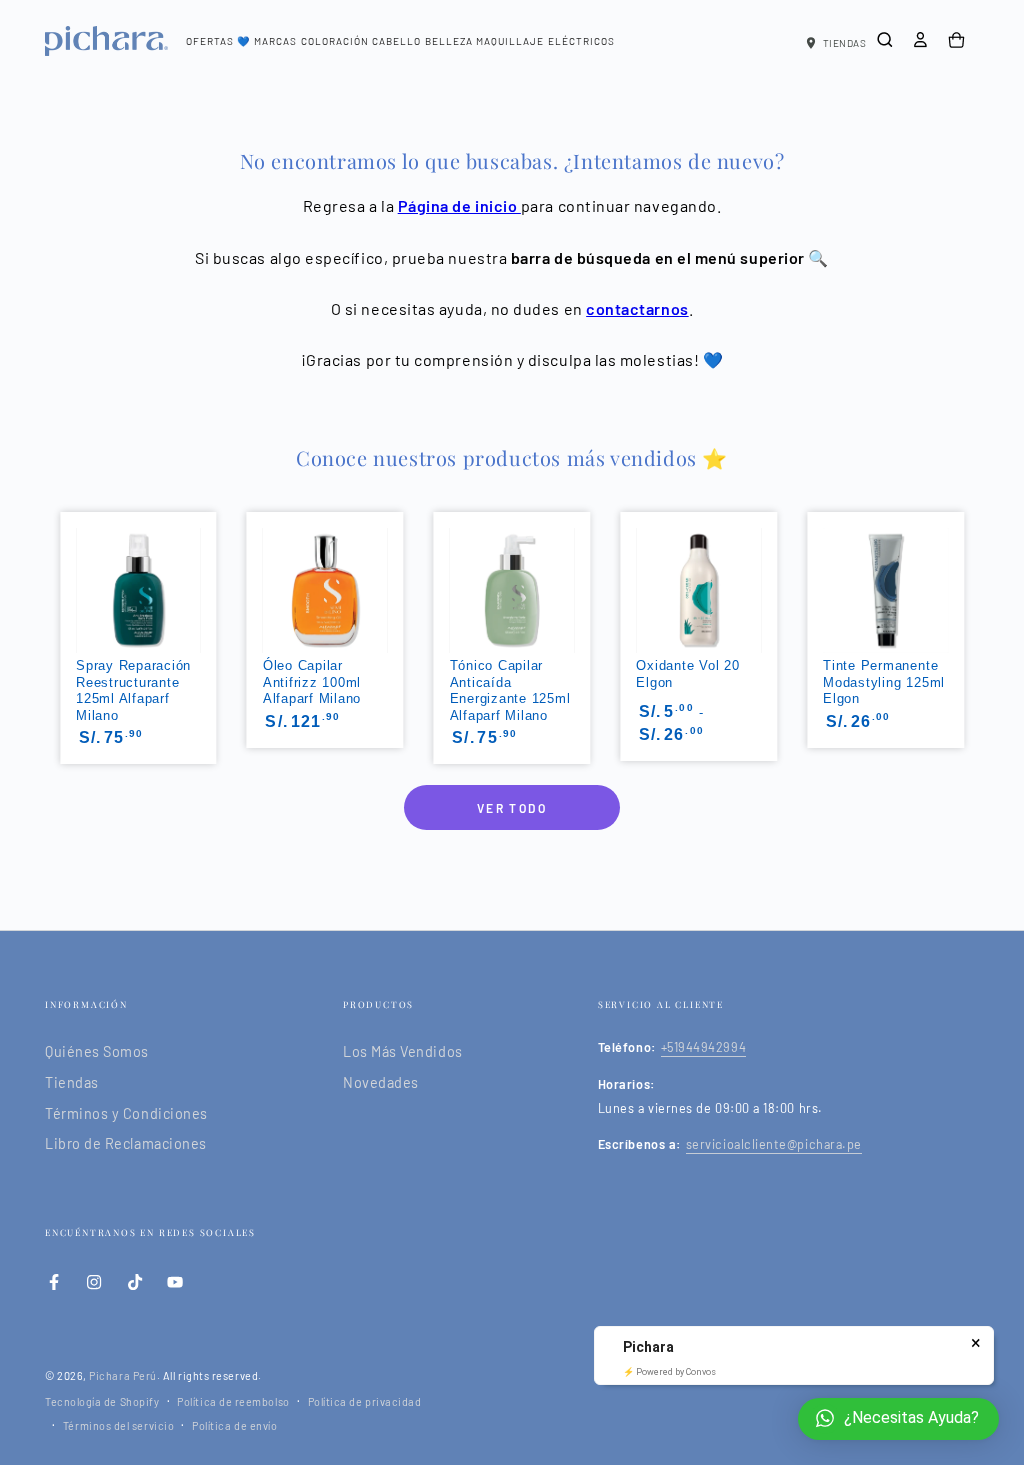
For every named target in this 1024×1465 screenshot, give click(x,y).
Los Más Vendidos (403, 1051)
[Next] (966, 583)
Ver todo (512, 808)
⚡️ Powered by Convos (669, 1372)
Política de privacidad (365, 1401)
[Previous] (58, 583)
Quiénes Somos (97, 1051)
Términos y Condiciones (126, 1113)
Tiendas (72, 1082)
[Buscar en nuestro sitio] (885, 40)
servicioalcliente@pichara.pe (774, 1144)
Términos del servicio (118, 1425)
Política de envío (234, 1425)
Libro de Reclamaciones (126, 1143)
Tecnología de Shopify (102, 1401)
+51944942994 (703, 1047)
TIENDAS (845, 43)
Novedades (381, 1082)
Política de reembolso (233, 1401)
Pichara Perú (122, 1375)
